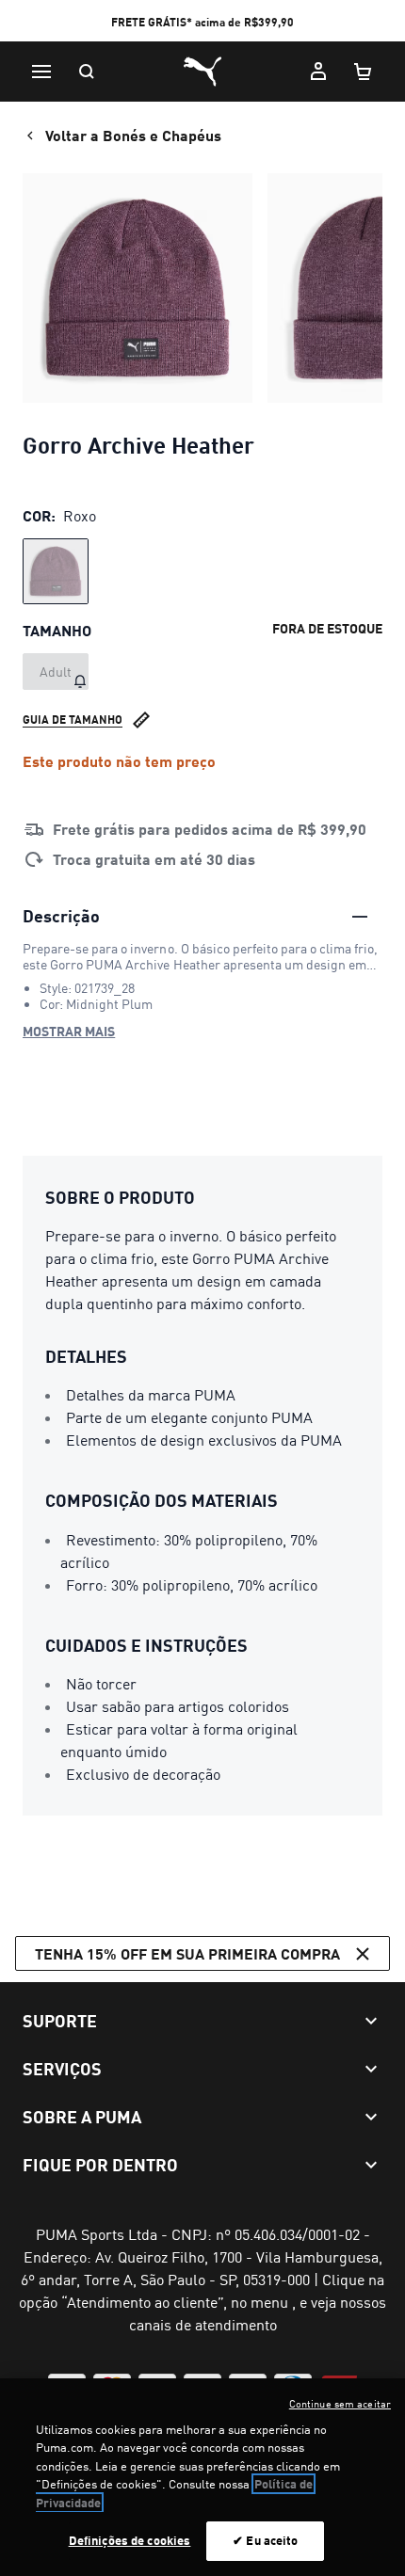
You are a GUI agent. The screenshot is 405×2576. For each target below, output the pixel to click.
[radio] (56, 571)
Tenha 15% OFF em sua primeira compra (187, 1953)
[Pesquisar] (87, 72)
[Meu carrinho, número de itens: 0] (364, 72)
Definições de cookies (130, 2540)
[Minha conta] (318, 72)
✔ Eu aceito (265, 2540)
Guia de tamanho (73, 720)
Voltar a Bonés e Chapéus (133, 135)
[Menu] (41, 72)
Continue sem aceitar (340, 2404)
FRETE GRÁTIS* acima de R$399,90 (202, 22)
